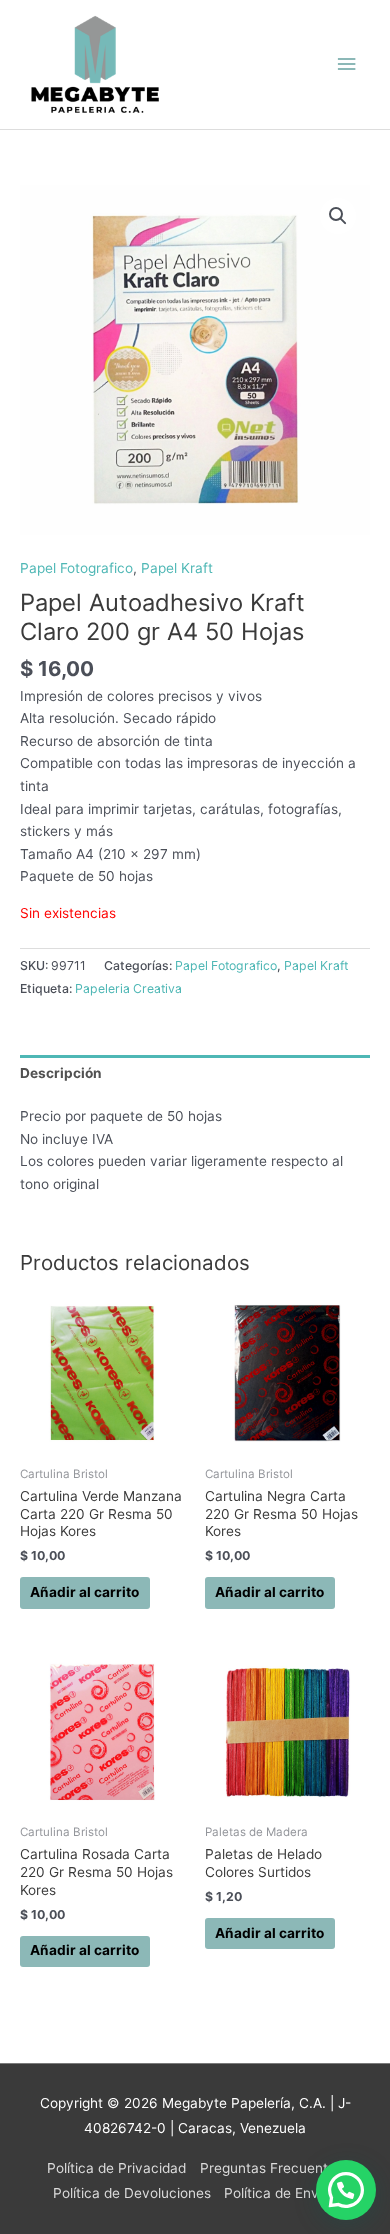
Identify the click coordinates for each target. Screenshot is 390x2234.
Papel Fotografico (76, 568)
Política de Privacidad (116, 2168)
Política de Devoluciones (132, 2193)
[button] (338, 216)
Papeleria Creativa (128, 988)
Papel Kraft (177, 568)
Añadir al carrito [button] (84, 1592)
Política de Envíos (280, 2193)
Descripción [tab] (61, 1073)
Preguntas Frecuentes (271, 2168)
